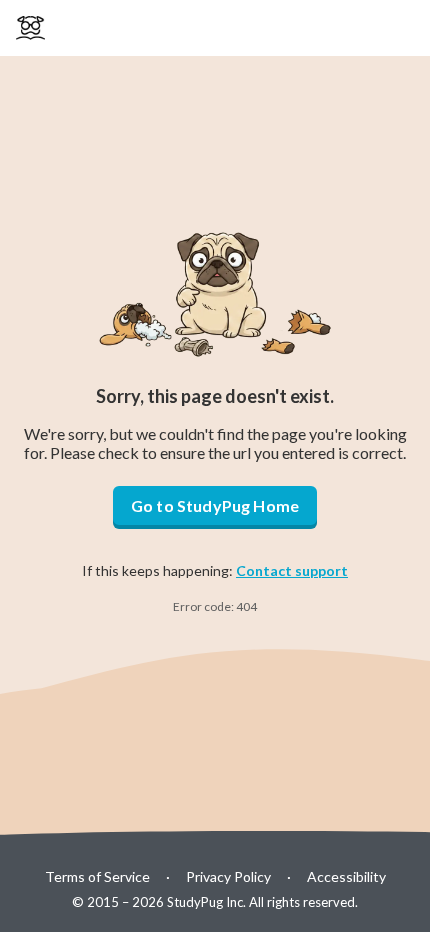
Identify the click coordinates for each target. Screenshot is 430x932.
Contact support (292, 570)
